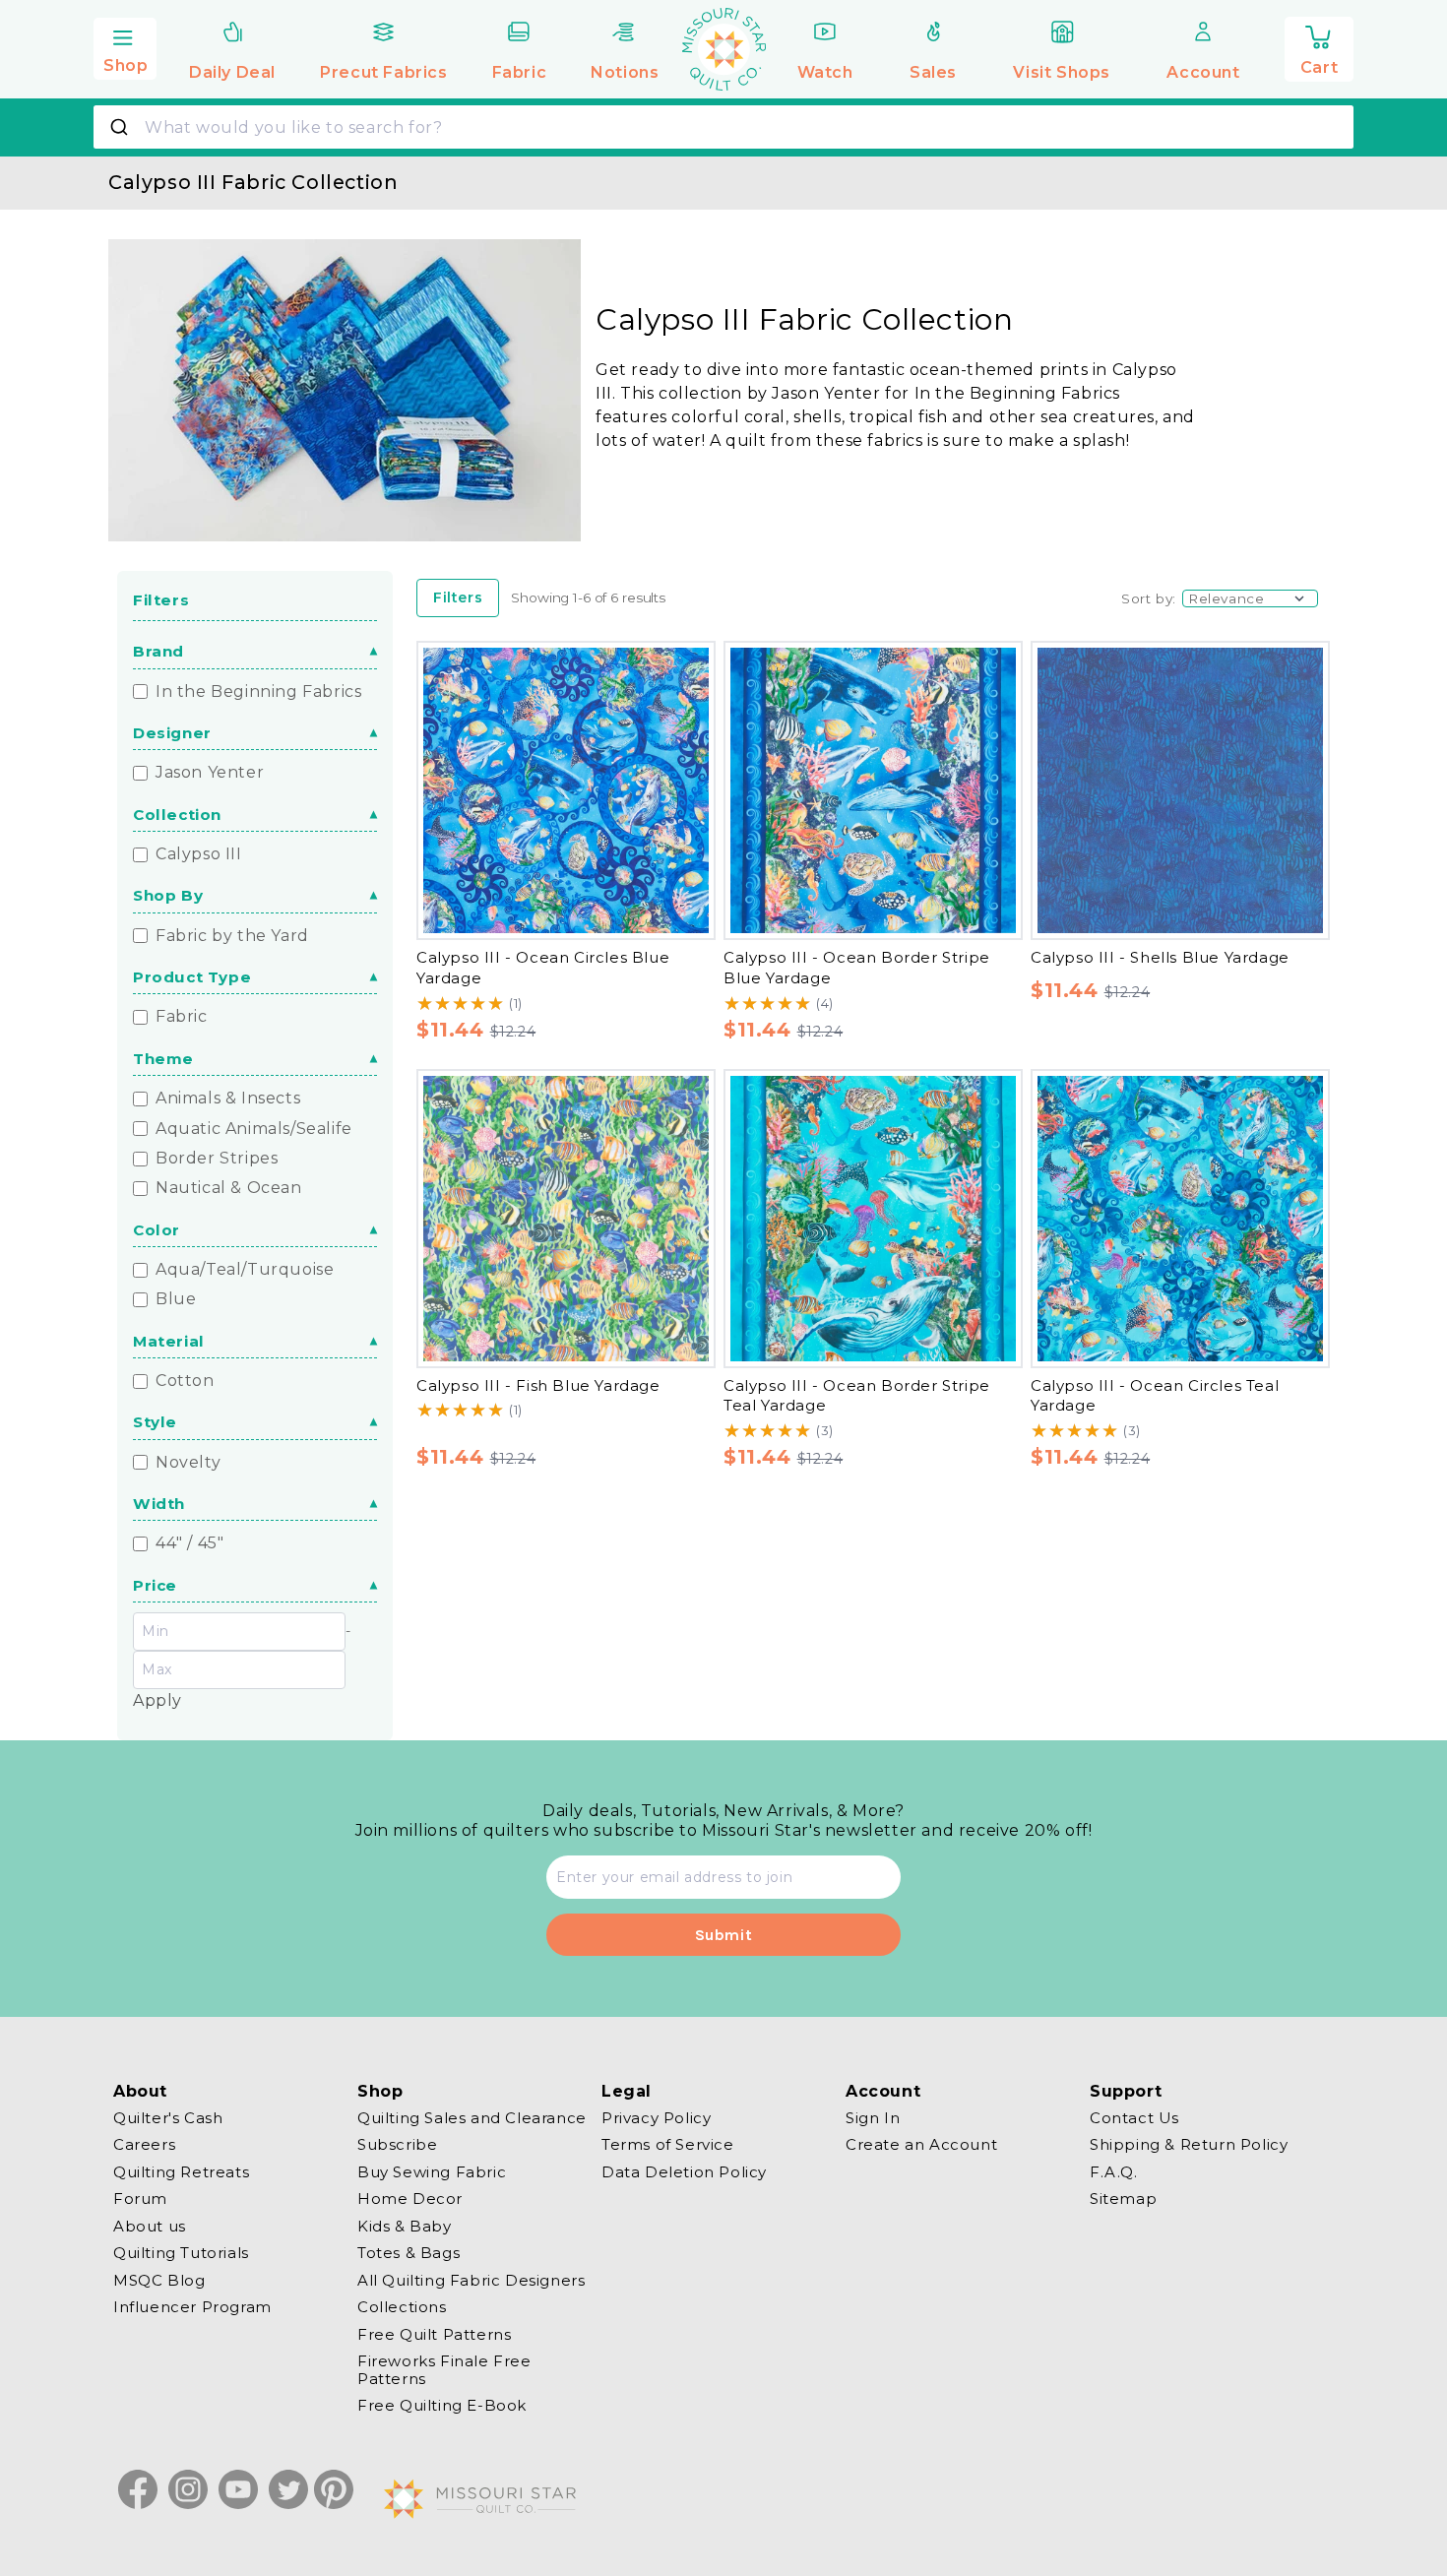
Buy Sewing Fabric (432, 2172)
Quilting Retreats (181, 2172)
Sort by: (1149, 598)
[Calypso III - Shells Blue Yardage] (1180, 790)
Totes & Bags (409, 2254)
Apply (157, 1700)
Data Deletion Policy (684, 2172)
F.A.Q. (1114, 2172)
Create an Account (921, 2145)
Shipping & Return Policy (1189, 2145)
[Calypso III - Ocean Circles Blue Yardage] (566, 790)
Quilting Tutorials (181, 2254)
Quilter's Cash (168, 2118)
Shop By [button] (168, 895)
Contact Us (1134, 2118)
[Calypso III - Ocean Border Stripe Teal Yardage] (873, 1219)
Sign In (873, 2118)
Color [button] (157, 1230)
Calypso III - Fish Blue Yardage (538, 1385)
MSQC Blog (159, 2280)
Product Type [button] (192, 977)
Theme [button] (163, 1059)
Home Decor (410, 2199)
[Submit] (122, 127)
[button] (125, 46)
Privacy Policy (656, 2118)
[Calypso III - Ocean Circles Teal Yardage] (1180, 1219)
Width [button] (159, 1504)
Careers (144, 2145)
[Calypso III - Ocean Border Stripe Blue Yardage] (873, 790)
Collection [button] (177, 815)
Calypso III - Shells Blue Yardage (1160, 957)
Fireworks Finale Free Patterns (444, 2371)
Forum (140, 2199)
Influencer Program (192, 2308)
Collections (402, 2308)
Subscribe (397, 2145)
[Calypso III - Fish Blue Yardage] (566, 1219)
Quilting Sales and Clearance (472, 2118)
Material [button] (169, 1341)
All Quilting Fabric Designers (471, 2280)
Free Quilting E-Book (442, 2406)
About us (150, 2226)
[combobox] (723, 127)
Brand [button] (158, 651)
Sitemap (1123, 2199)
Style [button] (155, 1422)
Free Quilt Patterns (434, 2334)
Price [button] (155, 1585)
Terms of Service (668, 2145)
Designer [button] (172, 733)
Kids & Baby (405, 2226)
